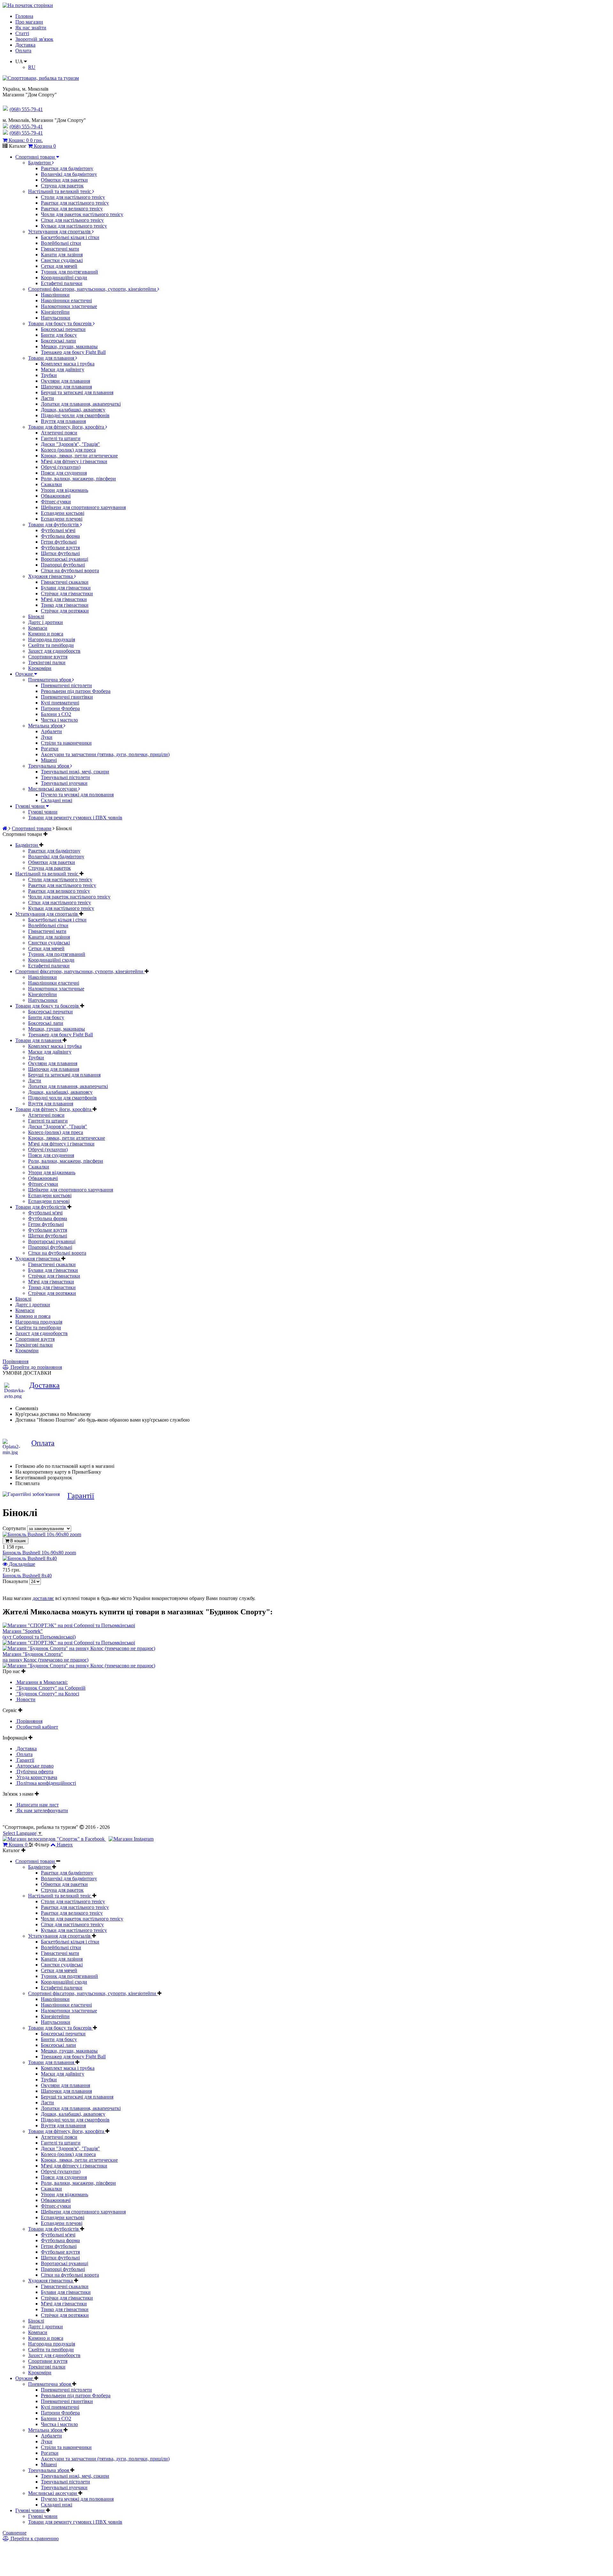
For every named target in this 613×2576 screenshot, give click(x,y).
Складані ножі (57, 800)
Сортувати (15, 1528)
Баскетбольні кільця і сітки (70, 237)
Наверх (65, 1845)
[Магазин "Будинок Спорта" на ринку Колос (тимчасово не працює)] (79, 1648)
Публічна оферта (34, 1772)
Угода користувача (36, 1777)
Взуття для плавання (63, 421)
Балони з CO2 (56, 714)
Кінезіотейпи (55, 312)
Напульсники (56, 318)
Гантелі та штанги (61, 438)
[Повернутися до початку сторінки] (28, 5)
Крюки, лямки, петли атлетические (79, 456)
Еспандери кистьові (63, 513)
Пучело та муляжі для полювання (77, 795)
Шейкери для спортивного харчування (83, 507)
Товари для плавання (52, 358)
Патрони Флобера (60, 708)
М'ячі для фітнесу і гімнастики (74, 461)
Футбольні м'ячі (58, 530)
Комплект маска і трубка (68, 364)
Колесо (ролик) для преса (68, 450)
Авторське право (34, 1766)
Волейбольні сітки (61, 243)
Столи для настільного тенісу (73, 197)
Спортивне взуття (48, 657)
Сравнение (15, 2533)
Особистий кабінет (37, 1727)
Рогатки (50, 749)
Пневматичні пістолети (66, 685)
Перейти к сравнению (34, 2538)
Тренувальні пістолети (65, 777)
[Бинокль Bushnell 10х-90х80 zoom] (42, 1534)
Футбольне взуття (60, 548)
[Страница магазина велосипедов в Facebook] (54, 1839)
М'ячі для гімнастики (64, 599)
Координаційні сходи (64, 278)
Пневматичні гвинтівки (67, 697)
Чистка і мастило (59, 720)
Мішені (49, 760)
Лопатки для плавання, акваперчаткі (81, 404)
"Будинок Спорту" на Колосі (47, 1694)
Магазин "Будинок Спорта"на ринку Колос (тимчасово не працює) (45, 1657)
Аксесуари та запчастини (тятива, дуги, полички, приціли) (105, 754)
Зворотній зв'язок (34, 39)
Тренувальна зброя (49, 766)
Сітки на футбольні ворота (70, 571)
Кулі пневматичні (60, 703)
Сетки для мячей (59, 266)
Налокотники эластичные (69, 306)
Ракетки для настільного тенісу (75, 203)
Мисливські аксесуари (53, 789)
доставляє (43, 1598)
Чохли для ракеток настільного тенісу (82, 214)
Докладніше (21, 1564)
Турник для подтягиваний (69, 272)
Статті (22, 33)
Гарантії (81, 1496)
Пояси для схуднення (64, 473)
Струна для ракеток (62, 186)
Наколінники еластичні (66, 300)
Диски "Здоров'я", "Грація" (70, 444)
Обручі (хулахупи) (61, 467)
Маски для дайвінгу (63, 369)
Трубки (49, 375)
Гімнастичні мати (60, 249)
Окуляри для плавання (65, 381)
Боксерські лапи (58, 341)
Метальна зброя (46, 726)
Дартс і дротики (45, 622)
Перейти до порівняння (36, 1367)
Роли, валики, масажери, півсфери (78, 479)
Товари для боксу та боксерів (61, 323)
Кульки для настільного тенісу (74, 226)
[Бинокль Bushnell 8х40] (30, 1558)
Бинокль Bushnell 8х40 (27, 1576)
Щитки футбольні (60, 553)
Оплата (23, 51)
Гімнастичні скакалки (65, 582)
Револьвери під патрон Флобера (76, 691)
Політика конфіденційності (46, 1783)
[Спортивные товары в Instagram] (131, 1839)
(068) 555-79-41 (26, 127)
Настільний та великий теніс (60, 191)
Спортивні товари (36, 157)
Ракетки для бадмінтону (67, 168)
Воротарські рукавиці (64, 559)
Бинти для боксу (59, 335)
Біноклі (36, 616)
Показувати (16, 1581)
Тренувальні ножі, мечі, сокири (75, 772)
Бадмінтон (40, 163)
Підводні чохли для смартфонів (75, 415)
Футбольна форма (60, 536)
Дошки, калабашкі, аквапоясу (73, 410)
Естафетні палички (62, 283)
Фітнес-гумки (56, 502)
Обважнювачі (56, 496)
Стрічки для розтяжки (65, 611)
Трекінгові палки (47, 662)
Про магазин (29, 22)
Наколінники (55, 295)
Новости (25, 1699)
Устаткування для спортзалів (60, 232)
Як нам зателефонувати (42, 1810)
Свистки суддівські (62, 260)
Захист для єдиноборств (54, 651)
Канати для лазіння (62, 255)
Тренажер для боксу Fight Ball (73, 352)
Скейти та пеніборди (51, 645)
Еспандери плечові (62, 519)
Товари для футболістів (54, 525)
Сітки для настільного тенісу (72, 220)
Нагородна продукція (52, 639)
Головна (24, 16)
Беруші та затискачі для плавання (77, 392)
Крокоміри (40, 668)
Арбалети (51, 731)
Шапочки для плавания (66, 387)
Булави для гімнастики (66, 588)
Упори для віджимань (64, 490)
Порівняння (15, 1361)
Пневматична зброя (50, 680)
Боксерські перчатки (63, 329)
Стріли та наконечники (66, 743)
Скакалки (51, 484)
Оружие (25, 674)
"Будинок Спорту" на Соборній (50, 1688)
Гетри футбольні (59, 542)
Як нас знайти (31, 28)
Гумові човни (31, 806)
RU (32, 67)
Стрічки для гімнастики (67, 593)
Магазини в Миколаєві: (42, 1682)
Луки (47, 737)
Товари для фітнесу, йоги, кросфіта (67, 427)
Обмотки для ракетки (64, 180)
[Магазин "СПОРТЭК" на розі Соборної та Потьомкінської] (69, 1625)
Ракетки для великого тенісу (72, 209)
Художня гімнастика (51, 576)
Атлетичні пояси (59, 433)
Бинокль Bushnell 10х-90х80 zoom (39, 1553)
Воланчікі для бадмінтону (69, 174)
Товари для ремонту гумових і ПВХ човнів (75, 818)
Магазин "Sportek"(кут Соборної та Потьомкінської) (39, 1634)
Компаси (38, 628)
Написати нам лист (37, 1805)
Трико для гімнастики (65, 605)
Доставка (25, 45)
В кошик (17, 1541)
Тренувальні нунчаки (64, 783)
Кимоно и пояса (46, 634)
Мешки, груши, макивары (69, 346)
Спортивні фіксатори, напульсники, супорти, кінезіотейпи (93, 289)
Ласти (47, 398)
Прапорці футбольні (63, 565)
